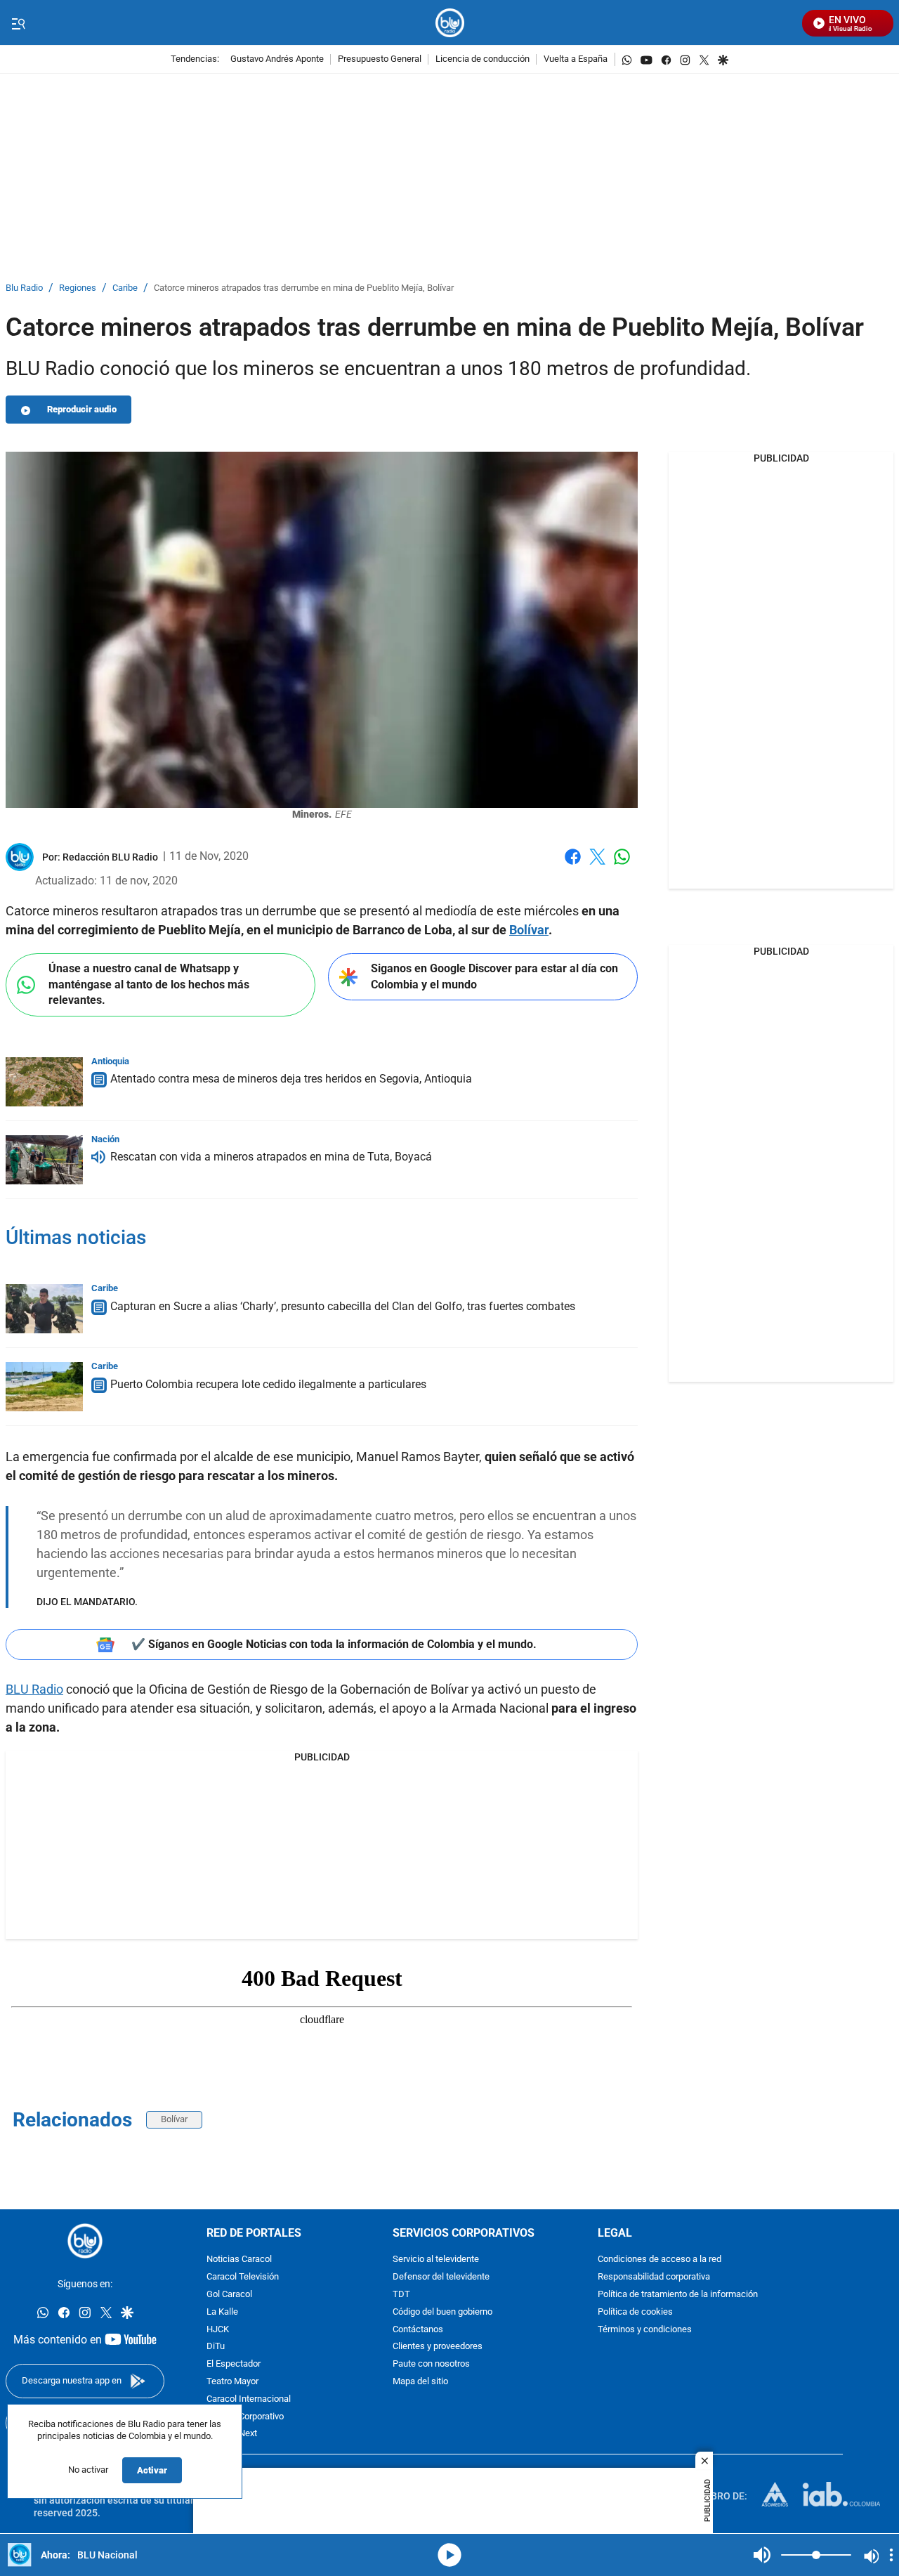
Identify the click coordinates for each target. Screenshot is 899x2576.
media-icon (449, 2555)
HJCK (218, 2330)
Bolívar (529, 930)
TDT (401, 2295)
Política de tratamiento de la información (678, 2295)
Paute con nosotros (431, 2364)
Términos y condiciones (645, 2330)
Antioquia (110, 1061)
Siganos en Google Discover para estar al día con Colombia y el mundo (494, 976)
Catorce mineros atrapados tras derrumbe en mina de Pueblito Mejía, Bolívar (304, 288)
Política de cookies (635, 2312)
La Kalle (222, 2312)
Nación (105, 1139)
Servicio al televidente (436, 2260)
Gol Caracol (229, 2295)
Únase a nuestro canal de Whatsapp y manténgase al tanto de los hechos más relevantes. (149, 984)
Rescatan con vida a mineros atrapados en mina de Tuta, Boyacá (271, 1157)
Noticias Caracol (239, 2260)
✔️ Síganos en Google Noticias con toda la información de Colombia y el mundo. (334, 1644)
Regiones (78, 288)
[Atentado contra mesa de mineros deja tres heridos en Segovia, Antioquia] (44, 1082)
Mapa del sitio (420, 2382)
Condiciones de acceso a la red (660, 2260)
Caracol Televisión (243, 2277)
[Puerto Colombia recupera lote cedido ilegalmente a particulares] (44, 1387)
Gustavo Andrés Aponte (277, 59)
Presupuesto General (380, 59)
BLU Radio (34, 1689)
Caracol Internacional (249, 2399)
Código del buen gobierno (442, 2312)
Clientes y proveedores (438, 2347)
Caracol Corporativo (245, 2417)
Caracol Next (232, 2434)
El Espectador (234, 2364)
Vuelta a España (576, 59)
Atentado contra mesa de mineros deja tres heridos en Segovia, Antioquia (291, 1079)
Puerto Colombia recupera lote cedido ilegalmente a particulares (268, 1384)
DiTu (216, 2347)
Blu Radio (24, 288)
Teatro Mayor (232, 2382)
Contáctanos (418, 2330)
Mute (762, 2555)
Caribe (125, 288)
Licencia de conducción (483, 59)
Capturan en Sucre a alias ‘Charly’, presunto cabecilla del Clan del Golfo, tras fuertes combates (343, 1306)
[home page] (450, 23)
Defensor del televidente (441, 2277)
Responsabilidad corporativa (654, 2277)
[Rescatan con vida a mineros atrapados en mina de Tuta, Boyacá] (44, 1160)
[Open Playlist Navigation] (891, 2555)
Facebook (573, 865)
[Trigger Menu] (18, 23)
